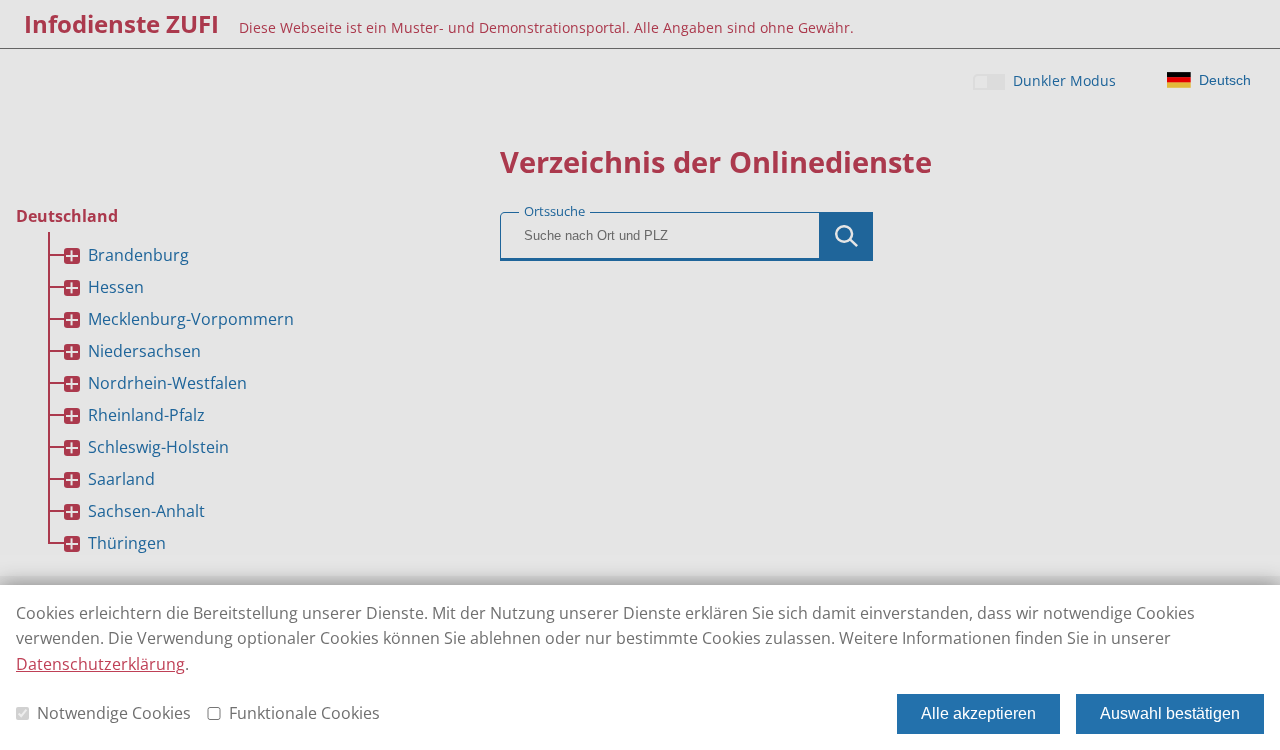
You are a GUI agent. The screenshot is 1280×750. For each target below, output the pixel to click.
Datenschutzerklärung (100, 664)
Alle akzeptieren (978, 713)
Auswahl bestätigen (1170, 713)
